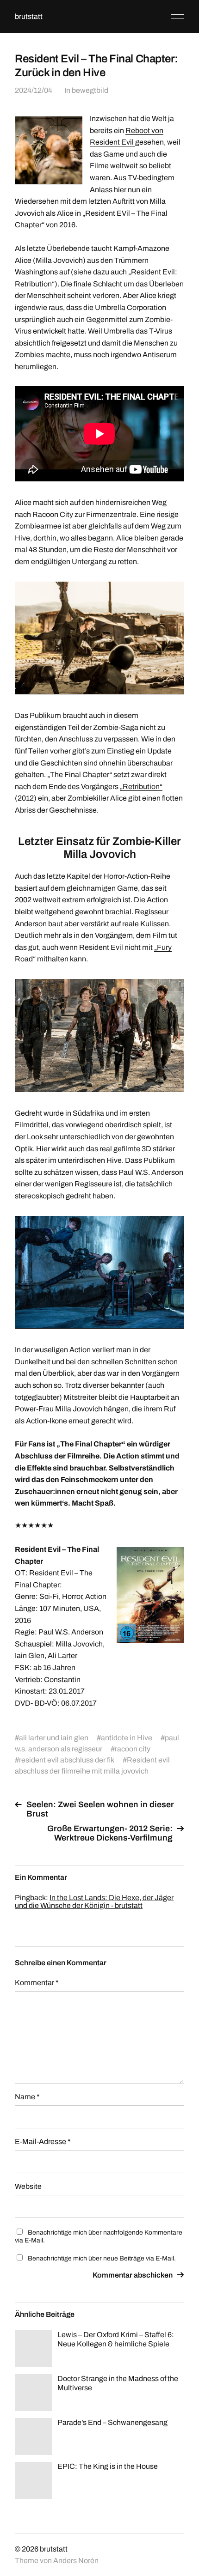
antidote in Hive (127, 1738)
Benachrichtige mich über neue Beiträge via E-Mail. (102, 2258)
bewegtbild (90, 90)
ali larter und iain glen (54, 1738)
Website (28, 2186)
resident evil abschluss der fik (67, 1760)
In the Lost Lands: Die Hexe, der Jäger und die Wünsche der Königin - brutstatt (94, 1902)
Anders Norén (76, 2561)
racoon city (133, 1749)
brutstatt (29, 16)
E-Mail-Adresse (43, 2142)
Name (27, 2097)
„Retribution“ (141, 787)
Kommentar (37, 1983)
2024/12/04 (34, 90)
